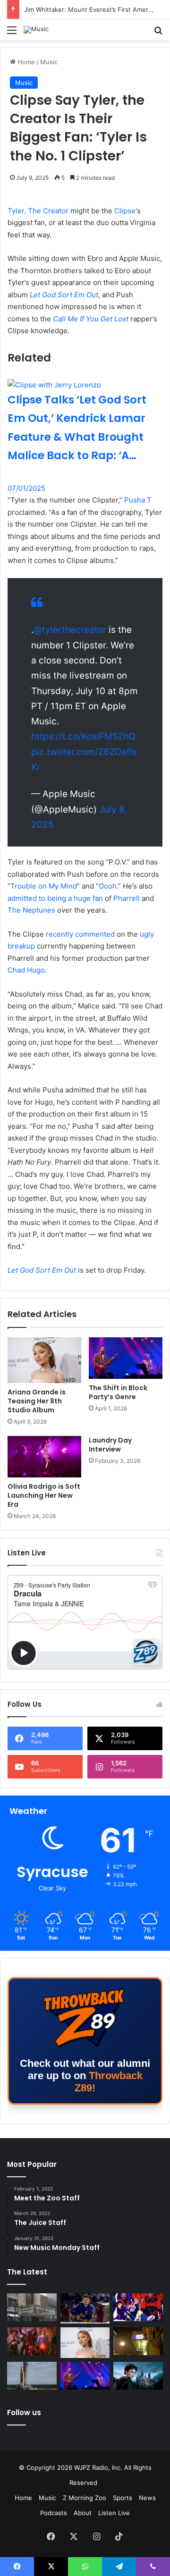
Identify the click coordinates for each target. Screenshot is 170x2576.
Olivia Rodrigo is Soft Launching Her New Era (44, 1495)
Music (49, 62)
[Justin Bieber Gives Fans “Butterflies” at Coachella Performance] (85, 2309)
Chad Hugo (26, 970)
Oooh (108, 886)
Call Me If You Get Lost (91, 319)
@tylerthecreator (70, 630)
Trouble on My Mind (44, 886)
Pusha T (138, 500)
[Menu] (12, 33)
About (83, 2513)
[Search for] (158, 33)
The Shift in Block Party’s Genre (118, 1392)
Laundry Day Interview (110, 1445)
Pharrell (127, 898)
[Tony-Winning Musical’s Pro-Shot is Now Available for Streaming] (138, 2341)
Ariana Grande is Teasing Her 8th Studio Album (37, 1401)
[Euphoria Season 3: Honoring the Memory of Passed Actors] (32, 2341)
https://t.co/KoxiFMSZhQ (83, 736)
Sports (123, 2498)
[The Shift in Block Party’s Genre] (126, 1358)
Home (25, 62)
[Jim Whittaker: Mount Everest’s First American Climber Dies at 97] (138, 2307)
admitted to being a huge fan (55, 898)
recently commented (80, 934)
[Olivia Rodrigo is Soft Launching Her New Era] (44, 1457)
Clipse (125, 211)
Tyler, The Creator (38, 211)
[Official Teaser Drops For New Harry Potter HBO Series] (138, 2376)
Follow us (24, 2412)
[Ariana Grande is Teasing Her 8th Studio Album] (44, 1360)
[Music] (36, 30)
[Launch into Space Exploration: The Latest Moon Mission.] (32, 2376)
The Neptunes (31, 910)
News (147, 2498)
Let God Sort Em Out (64, 295)
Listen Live (114, 2513)
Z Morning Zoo (85, 2498)
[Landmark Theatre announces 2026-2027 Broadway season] (32, 2307)
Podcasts (54, 2513)
